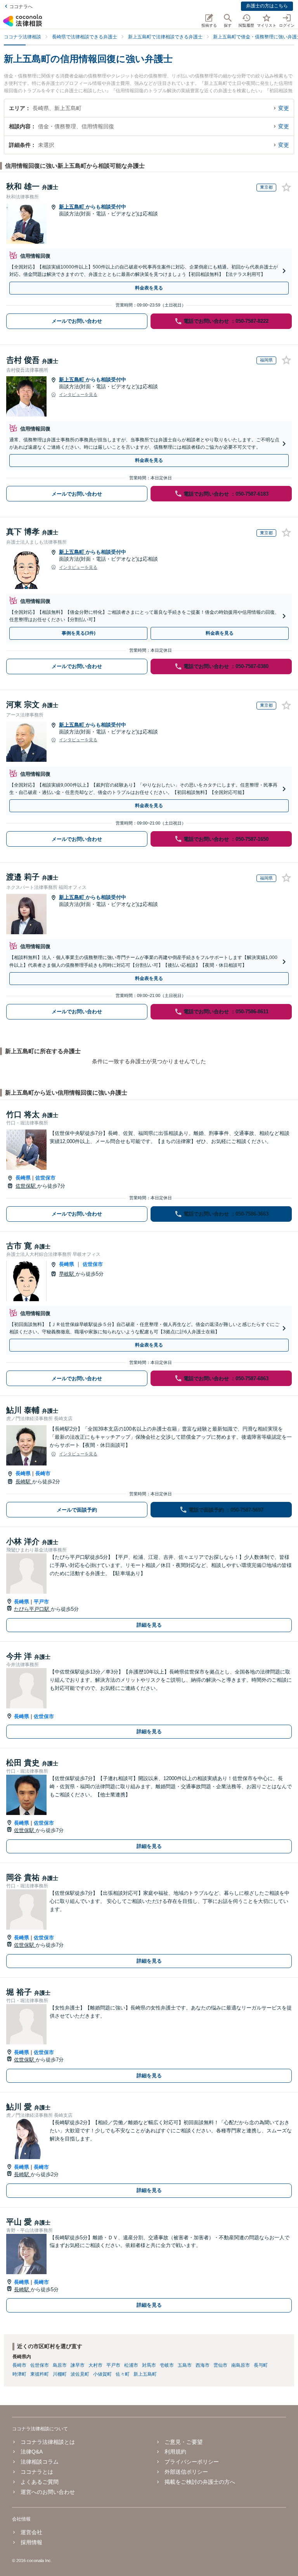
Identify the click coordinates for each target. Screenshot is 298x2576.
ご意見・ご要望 (184, 2442)
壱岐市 (167, 2365)
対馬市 (149, 2365)
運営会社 (31, 2532)
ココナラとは (37, 2472)
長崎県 (23, 1178)
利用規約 (175, 2452)
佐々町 (123, 2374)
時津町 (19, 2374)
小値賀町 (102, 2374)
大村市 (95, 2365)
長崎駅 (24, 1482)
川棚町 (60, 2374)
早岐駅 (67, 1274)
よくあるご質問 (40, 2482)
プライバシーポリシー (192, 2462)
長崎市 (43, 1473)
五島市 (185, 2365)
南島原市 (241, 2365)
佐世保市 (45, 1178)
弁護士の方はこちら (267, 6)
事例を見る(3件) (79, 633)
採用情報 (31, 2542)
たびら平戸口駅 (32, 1609)
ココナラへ (21, 7)
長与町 (261, 2365)
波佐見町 (80, 2374)
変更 (284, 108)
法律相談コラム (40, 2462)
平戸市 (41, 1602)
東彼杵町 (40, 2374)
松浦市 (131, 2365)
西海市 (203, 2365)
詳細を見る (149, 1625)
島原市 (60, 2365)
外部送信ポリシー (186, 2472)
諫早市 (78, 2365)
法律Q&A (32, 2452)
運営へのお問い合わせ (48, 2492)
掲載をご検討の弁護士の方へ (200, 2482)
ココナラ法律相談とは (48, 2442)
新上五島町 (72, 207)
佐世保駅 (26, 1186)
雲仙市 (220, 2365)
